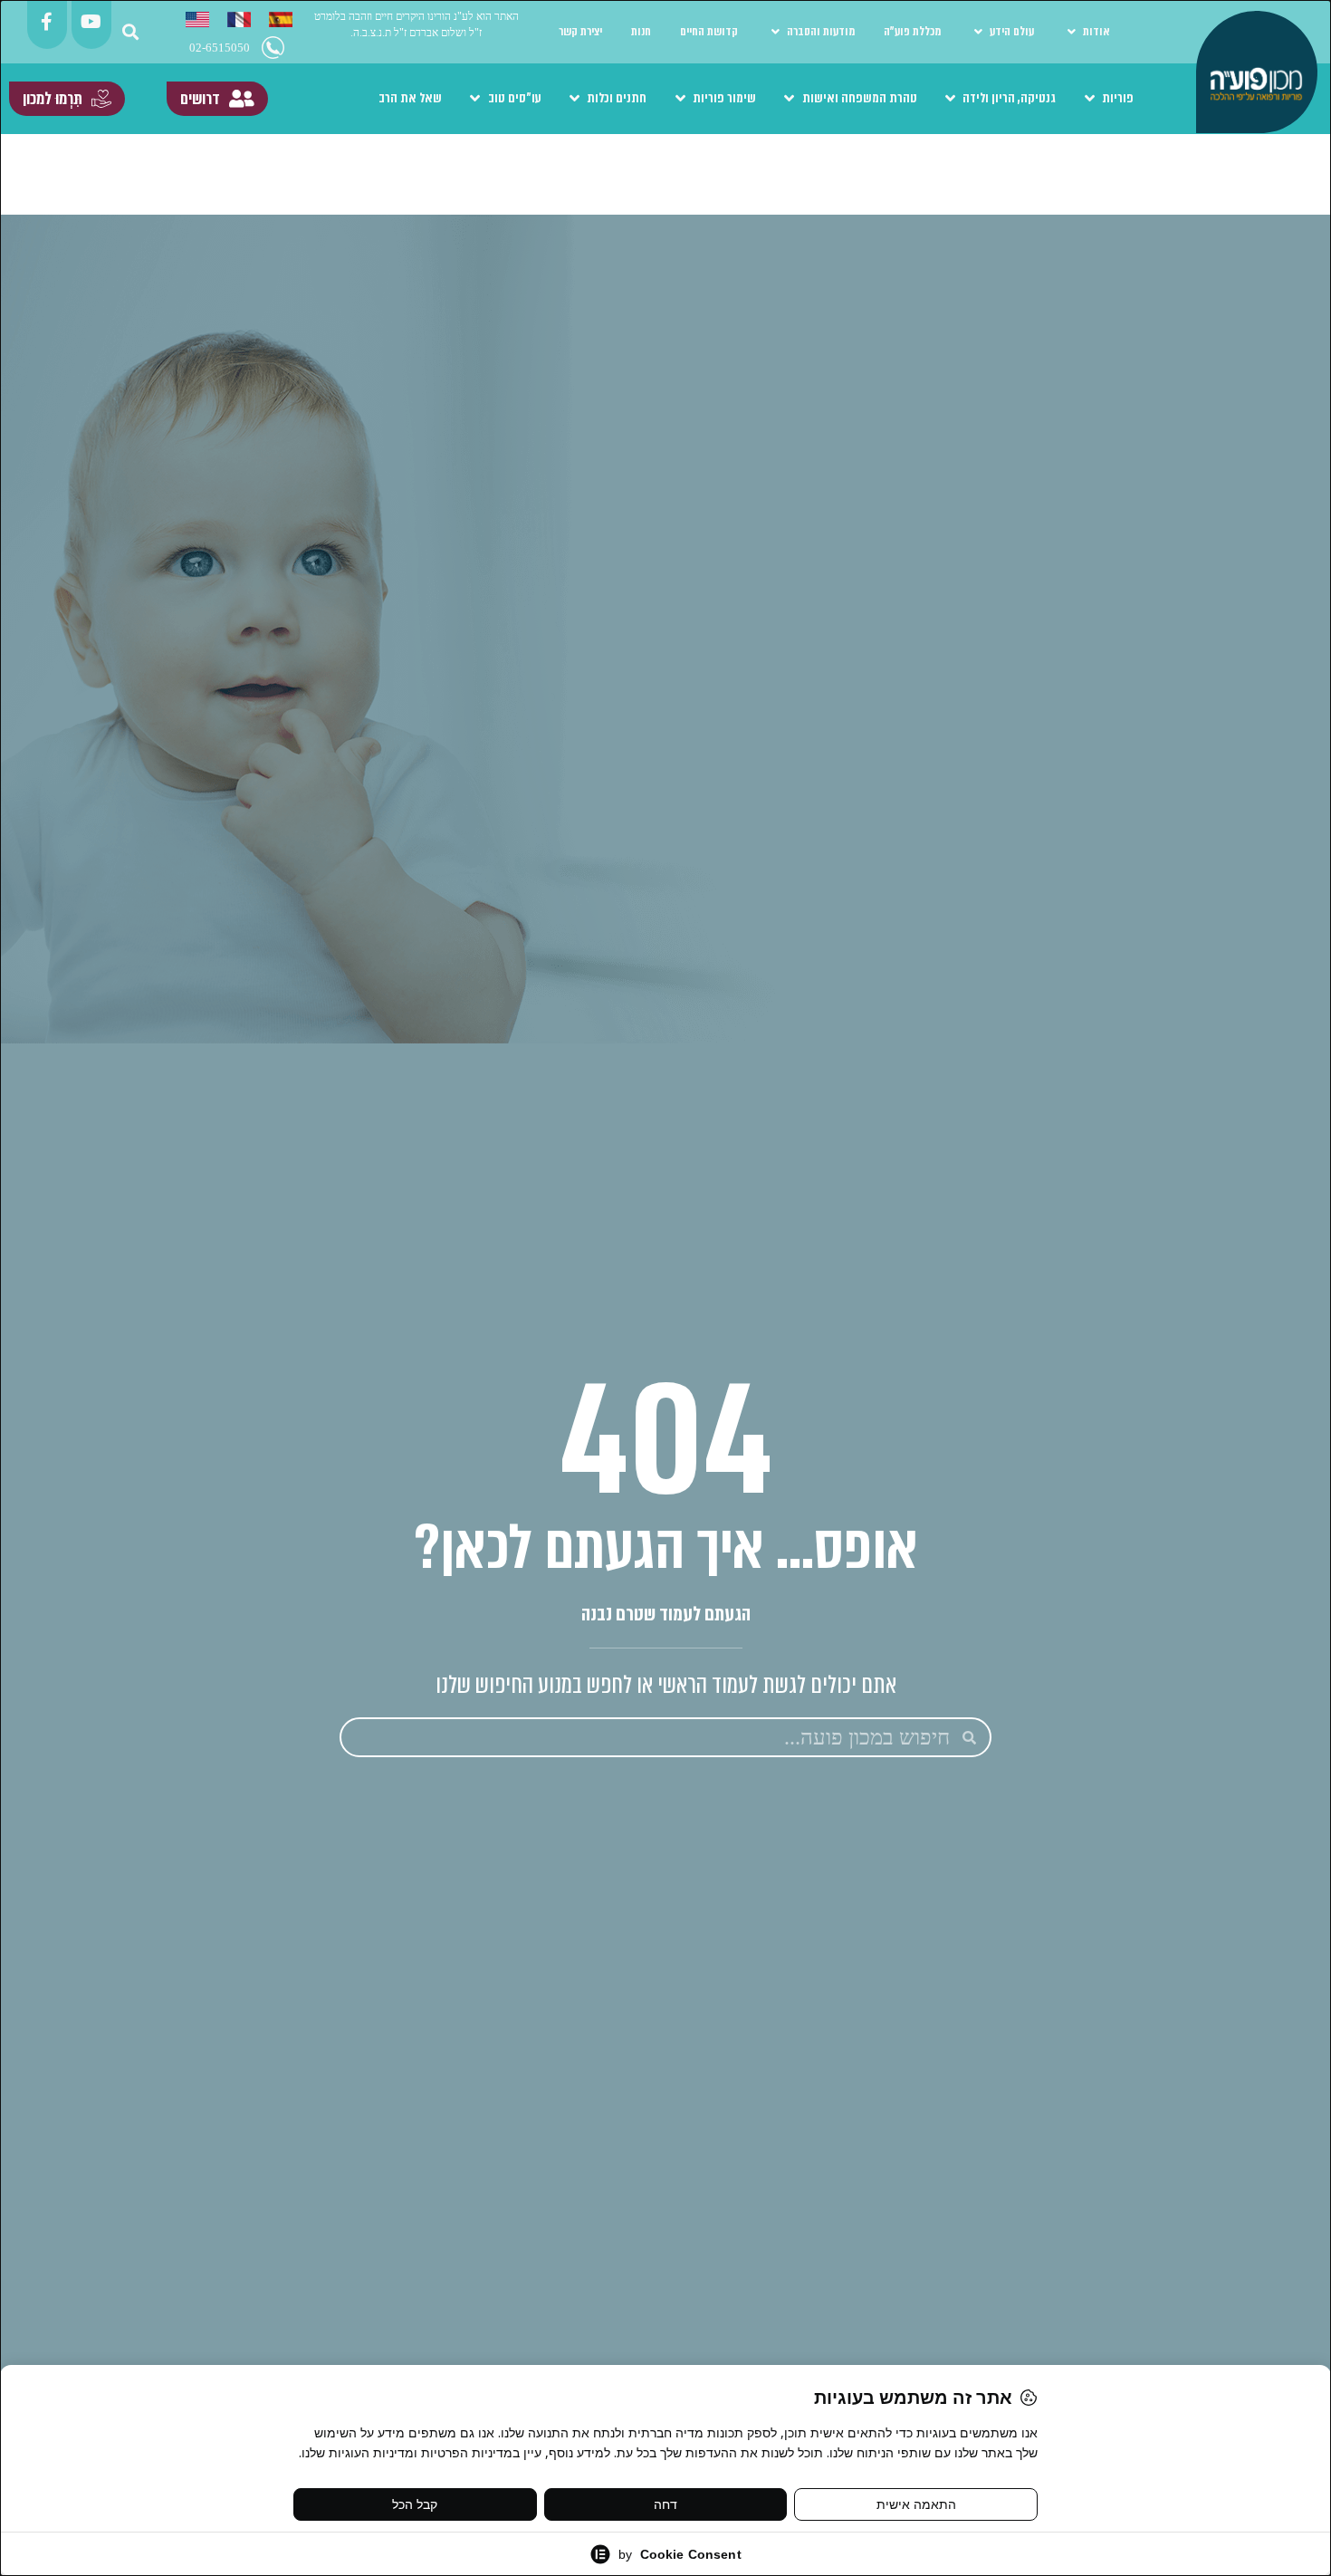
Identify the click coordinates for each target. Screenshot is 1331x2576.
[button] (131, 32)
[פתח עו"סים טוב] (475, 99)
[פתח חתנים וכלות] (575, 99)
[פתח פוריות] (1089, 99)
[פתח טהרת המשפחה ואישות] (790, 99)
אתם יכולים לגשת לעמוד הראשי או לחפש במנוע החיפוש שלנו (666, 1685)
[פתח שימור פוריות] (680, 99)
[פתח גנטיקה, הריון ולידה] (951, 99)
